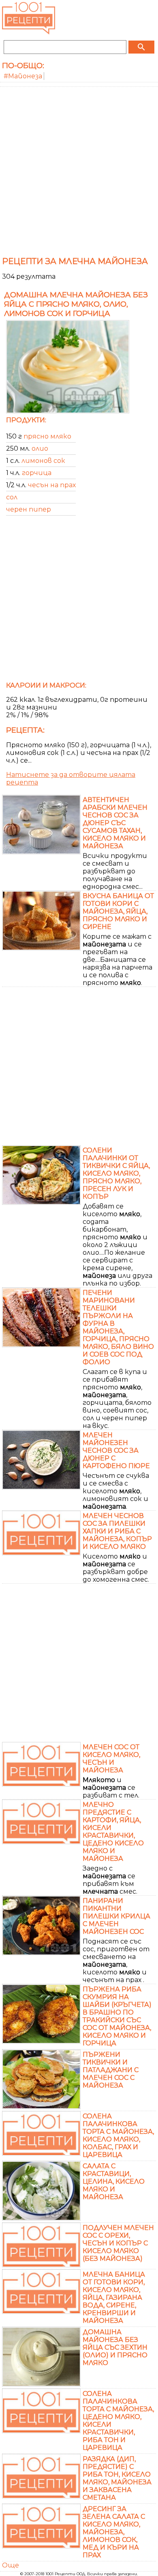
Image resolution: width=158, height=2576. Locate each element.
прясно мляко (47, 436)
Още (11, 2565)
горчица (37, 473)
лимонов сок (43, 461)
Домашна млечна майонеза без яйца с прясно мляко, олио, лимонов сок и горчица (76, 304)
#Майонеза (23, 76)
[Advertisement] (79, 170)
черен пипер (29, 509)
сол (12, 497)
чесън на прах (52, 485)
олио (40, 448)
